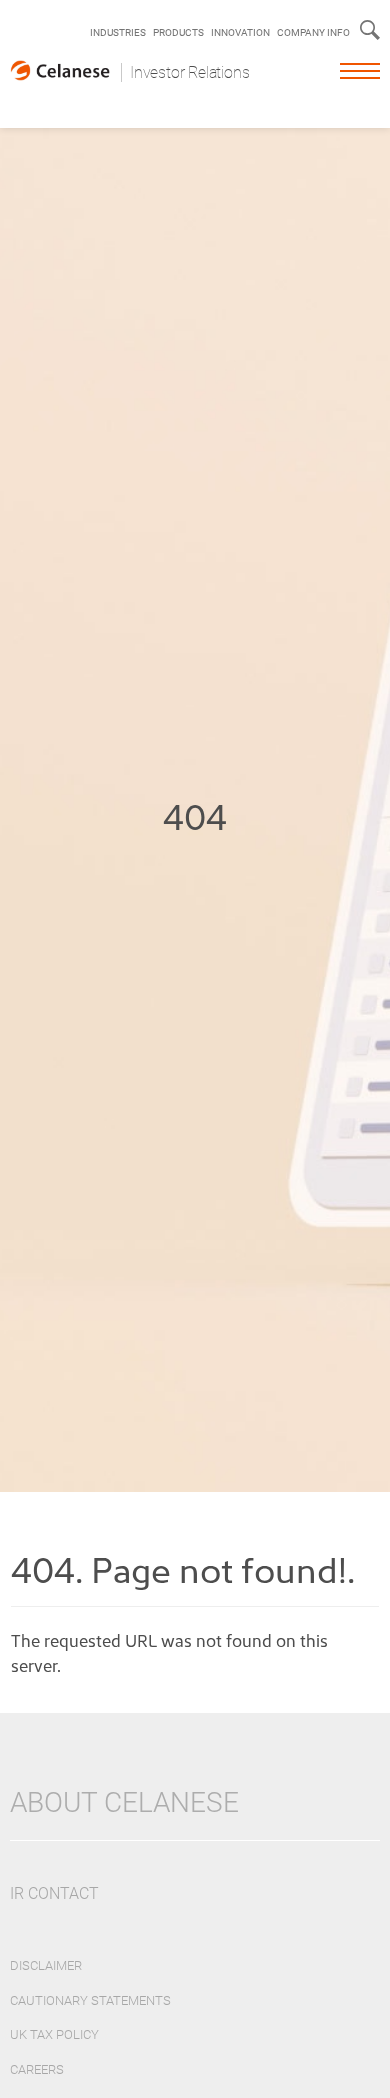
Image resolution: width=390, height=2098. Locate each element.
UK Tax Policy (54, 2034)
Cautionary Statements (90, 2000)
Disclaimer (46, 1965)
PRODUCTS (178, 32)
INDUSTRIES (118, 32)
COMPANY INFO (313, 32)
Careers (37, 2069)
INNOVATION (240, 32)
